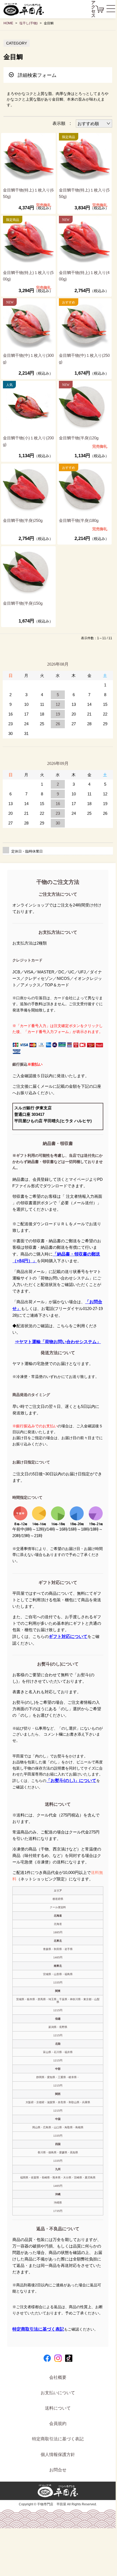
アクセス (93, 9)
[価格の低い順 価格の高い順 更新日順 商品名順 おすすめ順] (94, 124)
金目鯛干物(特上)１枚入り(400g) (84, 276)
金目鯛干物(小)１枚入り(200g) (28, 441)
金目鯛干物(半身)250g (23, 520)
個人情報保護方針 (58, 2454)
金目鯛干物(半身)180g (79, 520)
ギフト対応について (68, 1636)
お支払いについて (58, 2393)
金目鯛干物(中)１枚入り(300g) (28, 359)
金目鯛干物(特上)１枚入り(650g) (28, 193)
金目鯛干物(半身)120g (79, 438)
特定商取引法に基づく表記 (38, 2329)
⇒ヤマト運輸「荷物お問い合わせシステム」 (58, 1342)
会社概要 (58, 2377)
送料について (58, 2408)
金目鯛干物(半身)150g (23, 603)
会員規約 (58, 2423)
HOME (8, 23)
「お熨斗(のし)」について (71, 1780)
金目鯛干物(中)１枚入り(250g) (84, 359)
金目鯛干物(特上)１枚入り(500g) (28, 276)
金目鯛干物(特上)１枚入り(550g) (84, 193)
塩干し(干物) (29, 23)
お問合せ (58, 2470)
